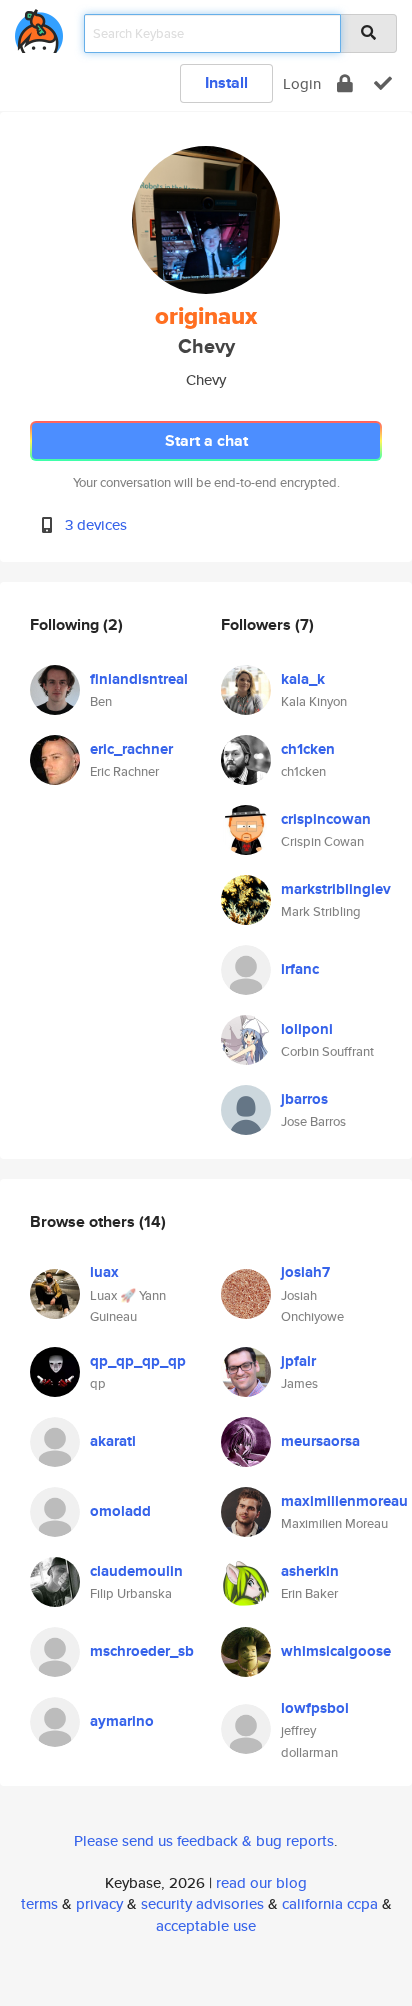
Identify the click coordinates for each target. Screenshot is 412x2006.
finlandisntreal (139, 679)
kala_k (303, 679)
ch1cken (308, 749)
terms (39, 1903)
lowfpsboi (315, 1708)
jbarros (304, 1099)
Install (226, 82)
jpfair (298, 1361)
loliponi (307, 1029)
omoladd (120, 1511)
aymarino (122, 1721)
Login (302, 83)
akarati (113, 1441)
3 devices (96, 524)
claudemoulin (136, 1571)
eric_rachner (131, 749)
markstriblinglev (336, 889)
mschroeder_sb (142, 1651)
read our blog (261, 1882)
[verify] (383, 83)
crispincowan (326, 819)
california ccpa (330, 1903)
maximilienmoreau (344, 1501)
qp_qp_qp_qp (138, 1361)
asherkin (310, 1571)
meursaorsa (320, 1441)
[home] (39, 27)
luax (104, 1272)
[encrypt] (345, 83)
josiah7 (305, 1272)
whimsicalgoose (336, 1651)
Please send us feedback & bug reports (204, 1840)
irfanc (300, 969)
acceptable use (206, 1925)
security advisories (202, 1903)
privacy (99, 1903)
